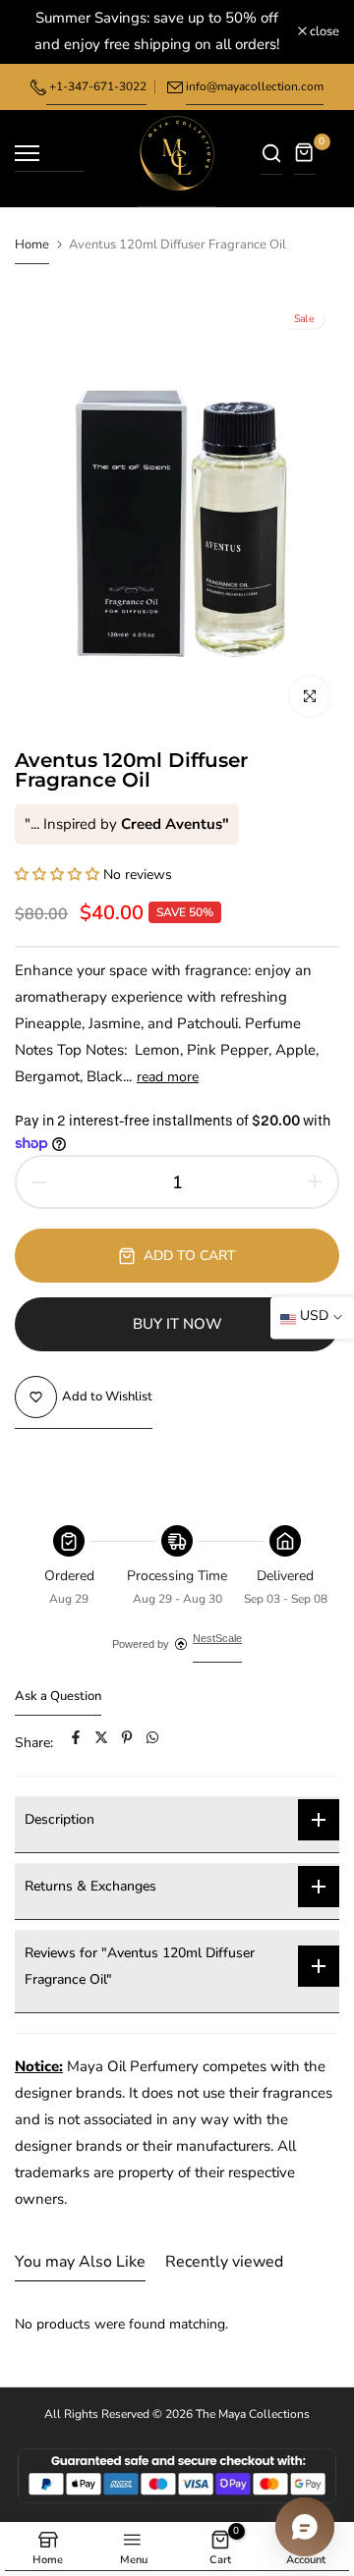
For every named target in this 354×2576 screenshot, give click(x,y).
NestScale (217, 1638)
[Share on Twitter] (101, 1743)
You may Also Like (80, 2262)
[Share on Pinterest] (127, 1743)
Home (32, 245)
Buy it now (177, 1324)
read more (168, 1077)
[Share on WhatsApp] (152, 1743)
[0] (305, 159)
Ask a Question (58, 1696)
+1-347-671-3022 (96, 86)
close (323, 32)
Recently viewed (224, 2262)
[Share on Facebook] (76, 1743)
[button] (59, 875)
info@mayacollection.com (255, 86)
